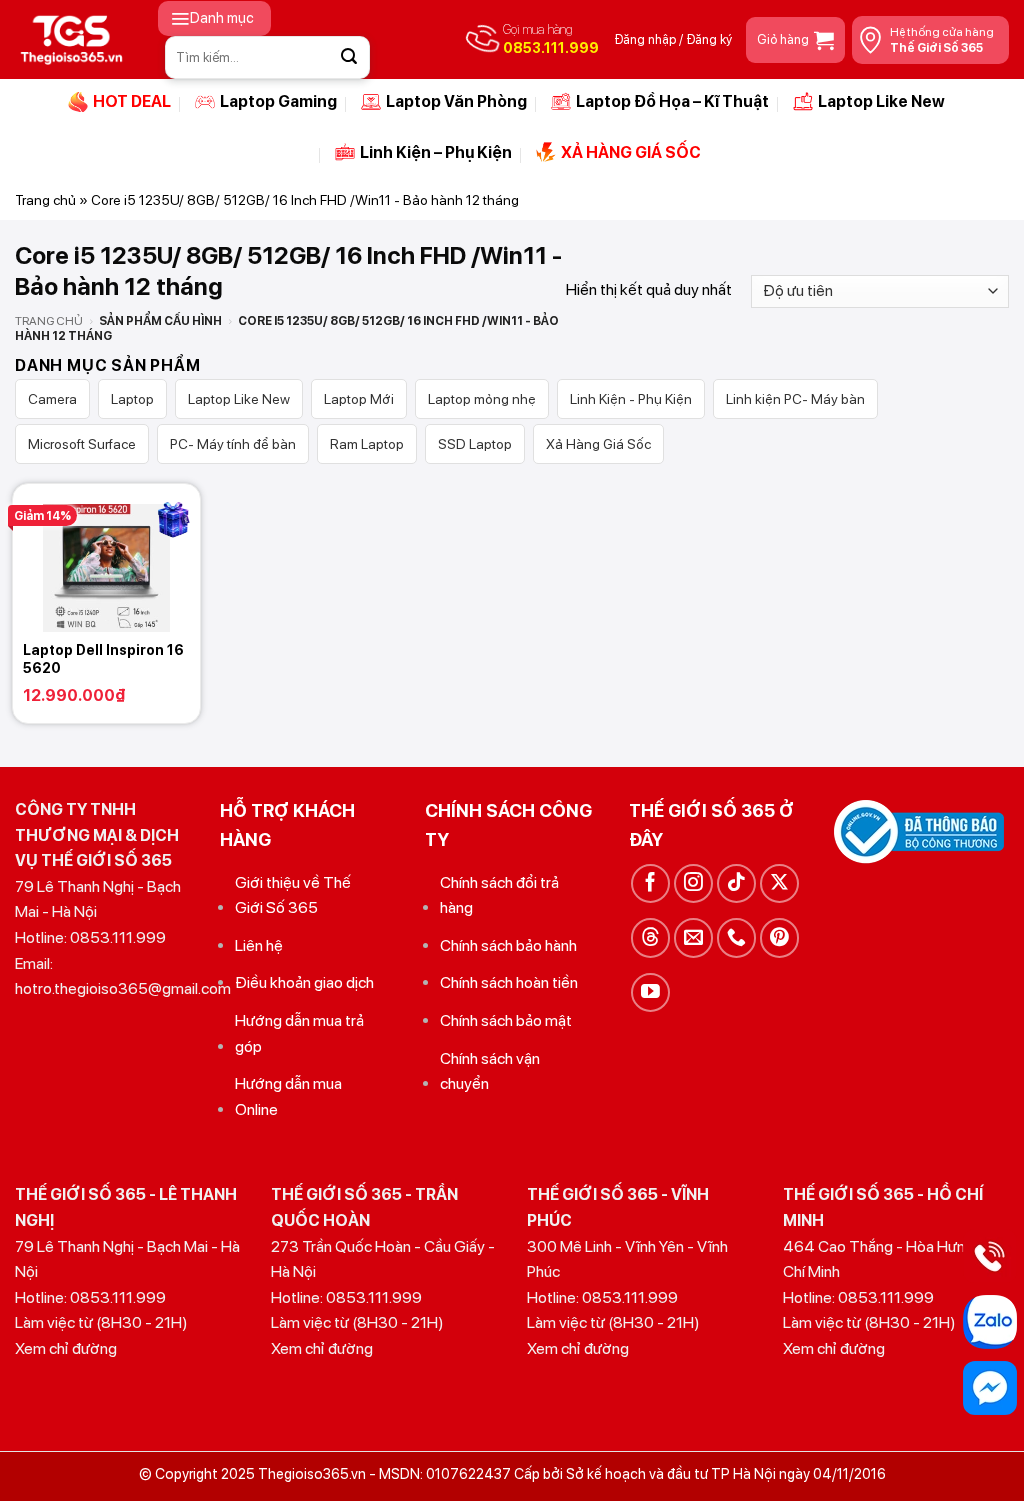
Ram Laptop (367, 444)
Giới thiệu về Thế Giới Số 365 (293, 895)
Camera (52, 399)
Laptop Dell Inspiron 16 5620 (103, 659)
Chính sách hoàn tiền (509, 982)
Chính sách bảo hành (508, 945)
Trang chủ (45, 200)
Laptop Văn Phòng (456, 101)
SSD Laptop (475, 444)
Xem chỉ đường (66, 1348)
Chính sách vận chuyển (490, 1071)
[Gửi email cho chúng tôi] (693, 937)
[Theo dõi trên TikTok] (736, 883)
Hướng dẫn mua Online (288, 1096)
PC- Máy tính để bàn (233, 444)
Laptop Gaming (278, 101)
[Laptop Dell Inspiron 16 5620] (106, 557)
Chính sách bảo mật (506, 1020)
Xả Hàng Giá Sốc (598, 444)
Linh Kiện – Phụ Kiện (436, 152)
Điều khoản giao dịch (304, 982)
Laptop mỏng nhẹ (482, 399)
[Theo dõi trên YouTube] (650, 992)
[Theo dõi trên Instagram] (693, 883)
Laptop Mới (359, 399)
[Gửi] (349, 57)
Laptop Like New (881, 101)
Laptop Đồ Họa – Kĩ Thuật (672, 101)
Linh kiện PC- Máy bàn (795, 399)
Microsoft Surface (82, 444)
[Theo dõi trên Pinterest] (779, 937)
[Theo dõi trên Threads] (650, 937)
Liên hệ (259, 945)
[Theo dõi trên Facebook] (650, 883)
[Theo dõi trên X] (779, 883)
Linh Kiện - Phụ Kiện (631, 399)
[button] (214, 18)
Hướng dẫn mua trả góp (299, 1033)
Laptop (132, 399)
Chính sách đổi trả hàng (499, 895)
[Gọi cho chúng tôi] (736, 937)
